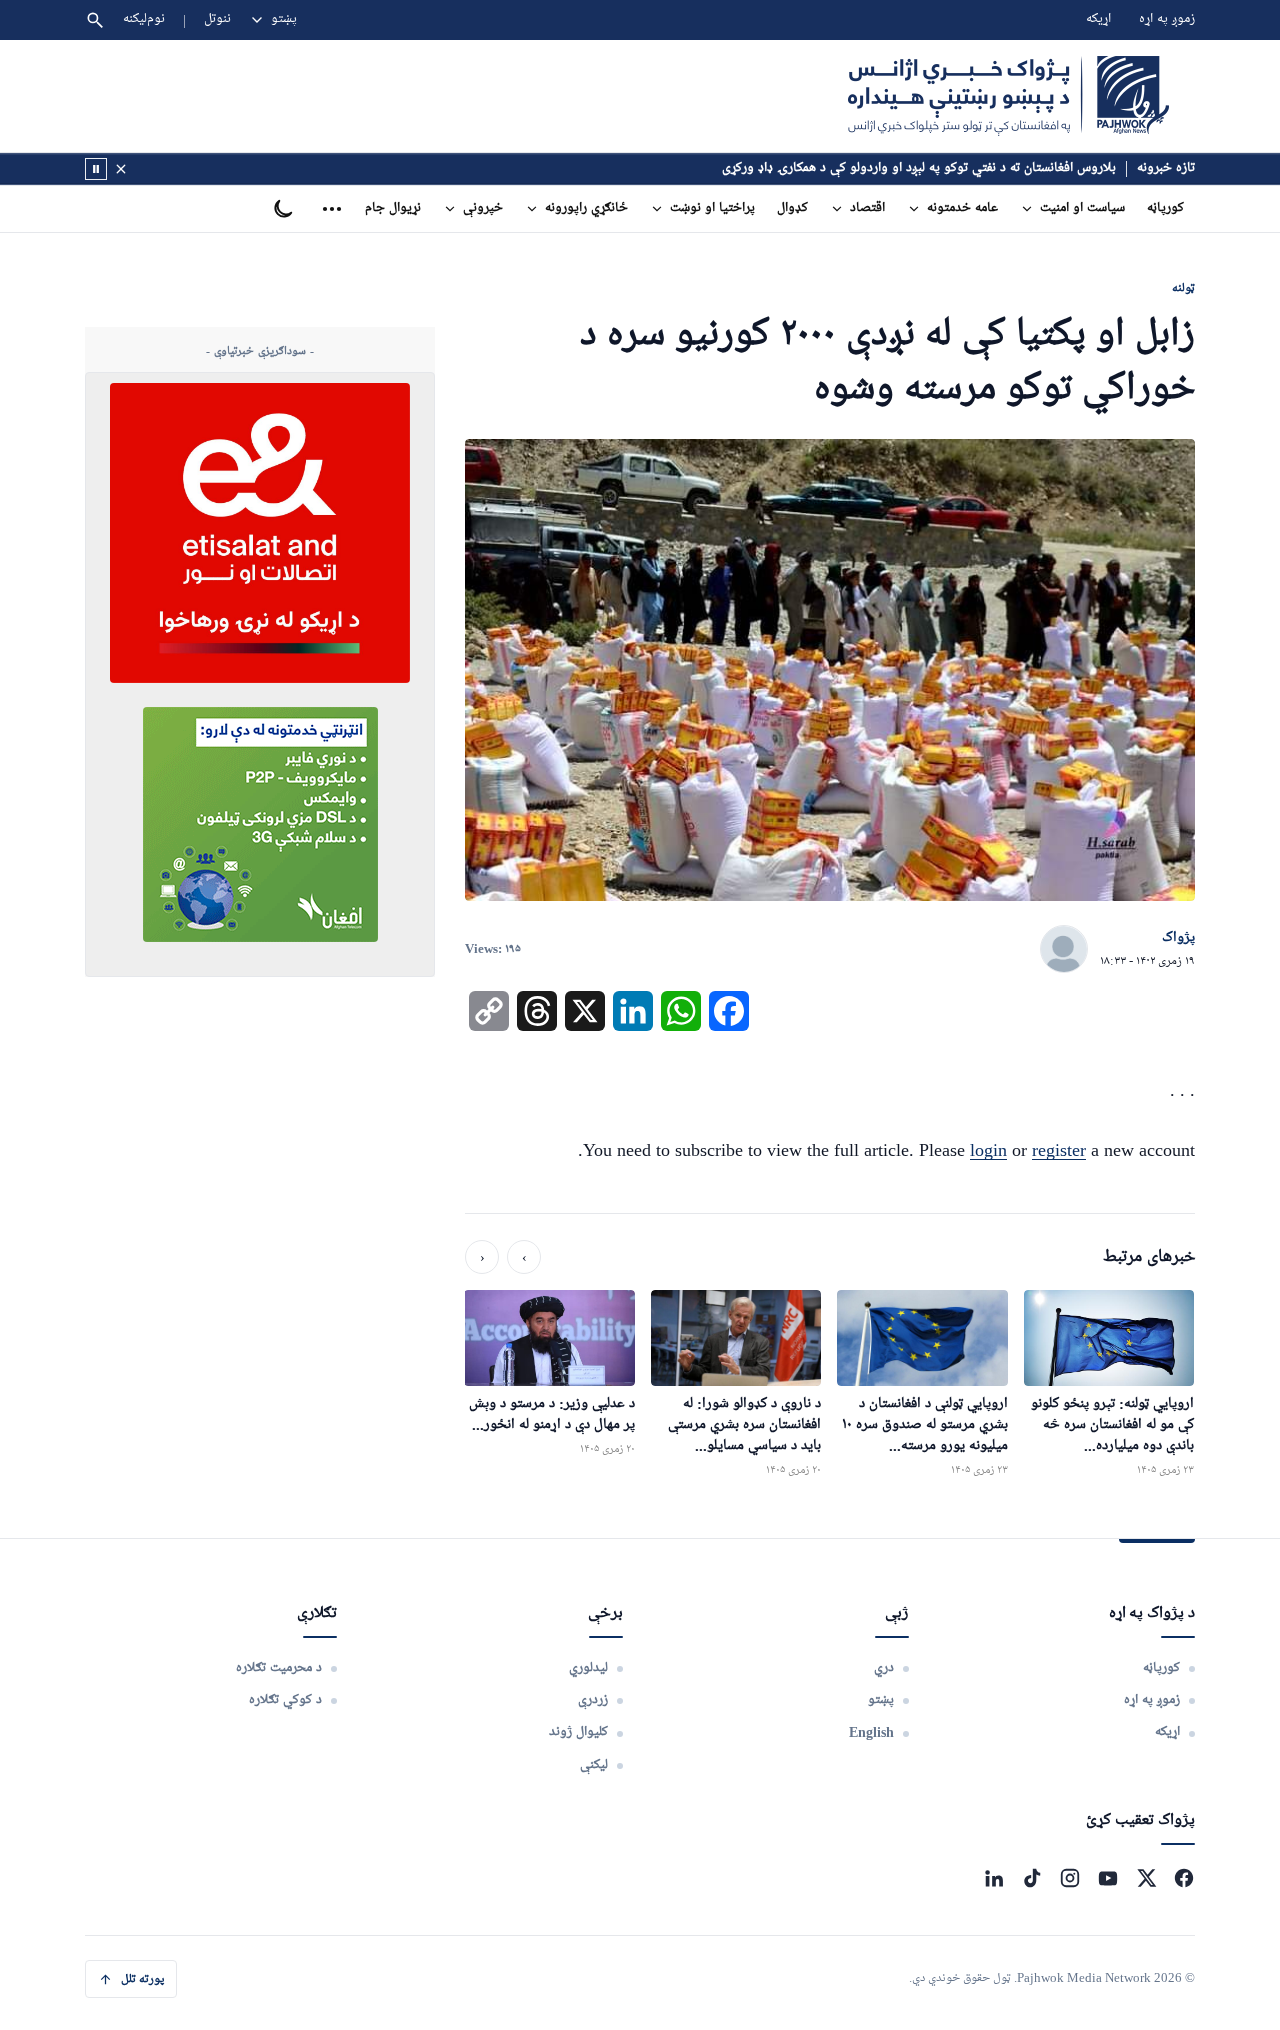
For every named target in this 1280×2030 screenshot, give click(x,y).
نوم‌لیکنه (144, 19)
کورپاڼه (1165, 208)
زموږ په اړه (1167, 19)
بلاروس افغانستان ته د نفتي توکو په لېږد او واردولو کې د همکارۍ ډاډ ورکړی (919, 168)
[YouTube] (1108, 1878)
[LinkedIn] (994, 1878)
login (988, 1150)
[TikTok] (1032, 1878)
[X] (1146, 1878)
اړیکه (1098, 19)
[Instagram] (1070, 1878)
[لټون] (95, 20)
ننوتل (217, 19)
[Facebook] (1184, 1878)
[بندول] (121, 169)
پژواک (1178, 938)
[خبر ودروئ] (96, 169)
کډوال (792, 208)
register (1059, 1150)
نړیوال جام (393, 208)
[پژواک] (1064, 950)
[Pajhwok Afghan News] (1008, 96)
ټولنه (1183, 287)
